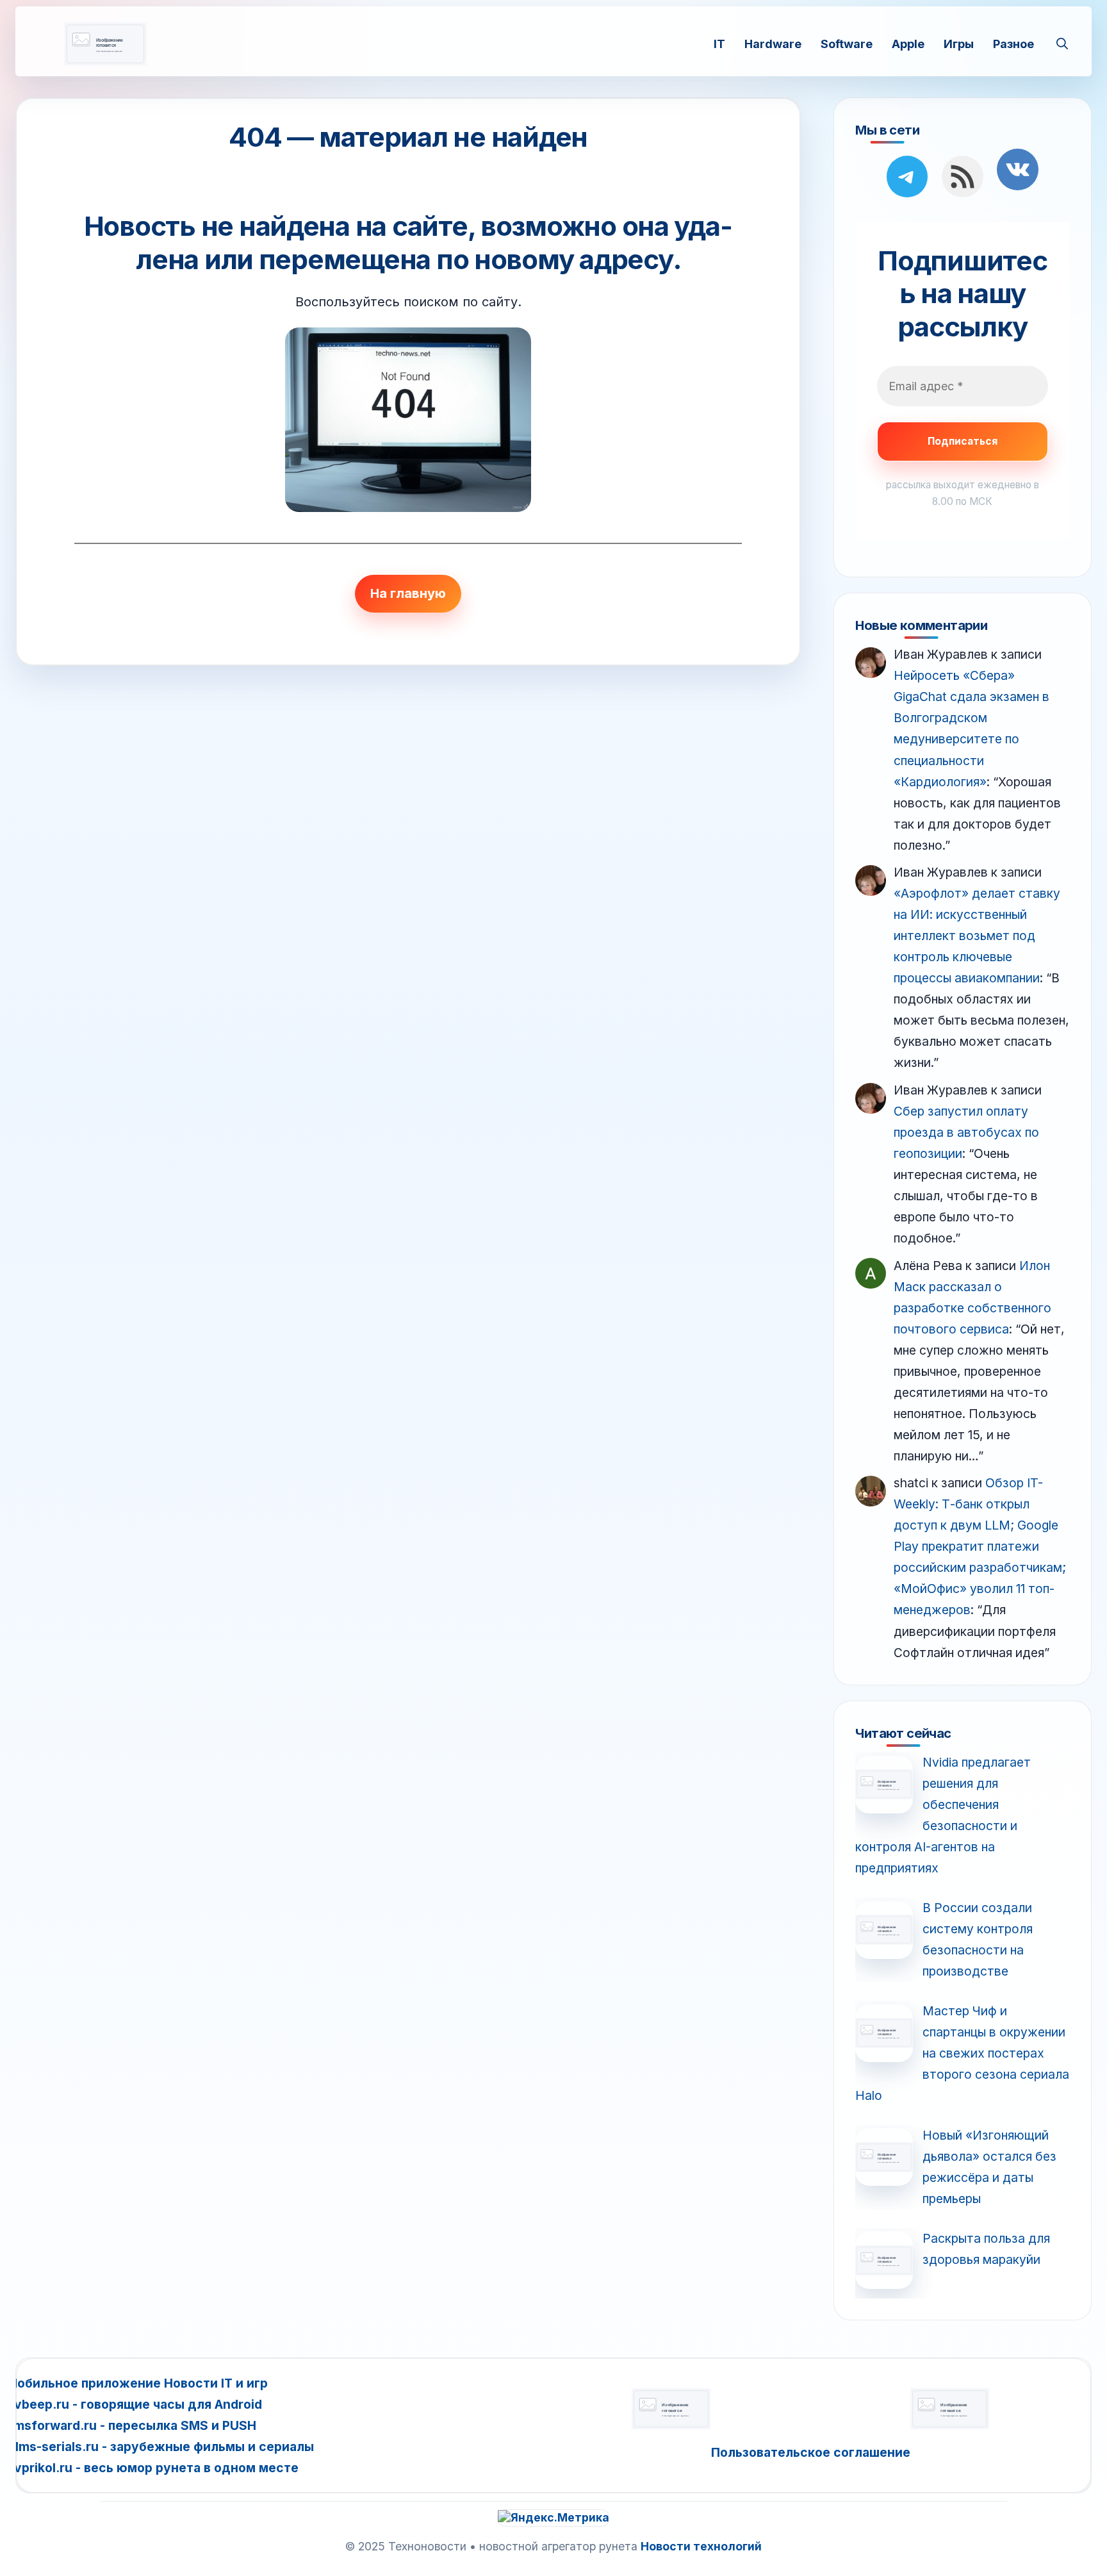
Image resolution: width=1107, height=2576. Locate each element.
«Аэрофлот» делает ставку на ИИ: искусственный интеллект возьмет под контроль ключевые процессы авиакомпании (977, 936)
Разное (1013, 43)
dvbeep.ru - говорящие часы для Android (134, 2404)
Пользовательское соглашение (811, 2452)
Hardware (773, 43)
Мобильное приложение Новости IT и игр (137, 2383)
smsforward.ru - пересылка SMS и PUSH (131, 2425)
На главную (408, 593)
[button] (1062, 44)
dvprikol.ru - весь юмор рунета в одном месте (152, 2468)
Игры (959, 43)
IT (719, 43)
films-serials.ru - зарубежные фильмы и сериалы (160, 2447)
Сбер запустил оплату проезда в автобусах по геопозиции (966, 1132)
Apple (908, 43)
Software (847, 43)
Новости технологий (701, 2546)
